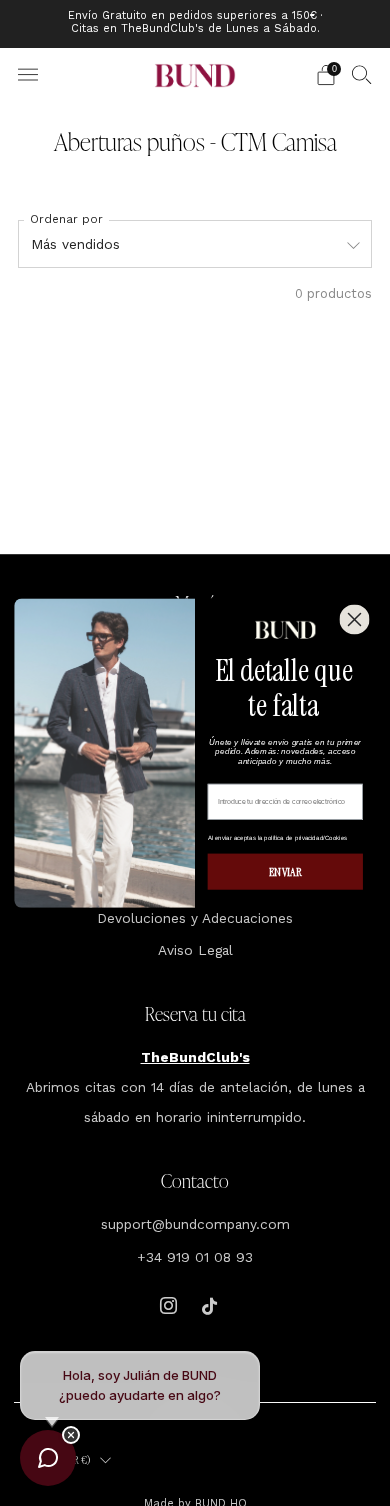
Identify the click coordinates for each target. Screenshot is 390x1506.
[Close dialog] (354, 619)
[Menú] (28, 75)
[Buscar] (362, 74)
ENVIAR (285, 872)
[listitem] (195, 24)
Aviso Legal (195, 950)
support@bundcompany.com (195, 1224)
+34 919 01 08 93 (195, 1257)
